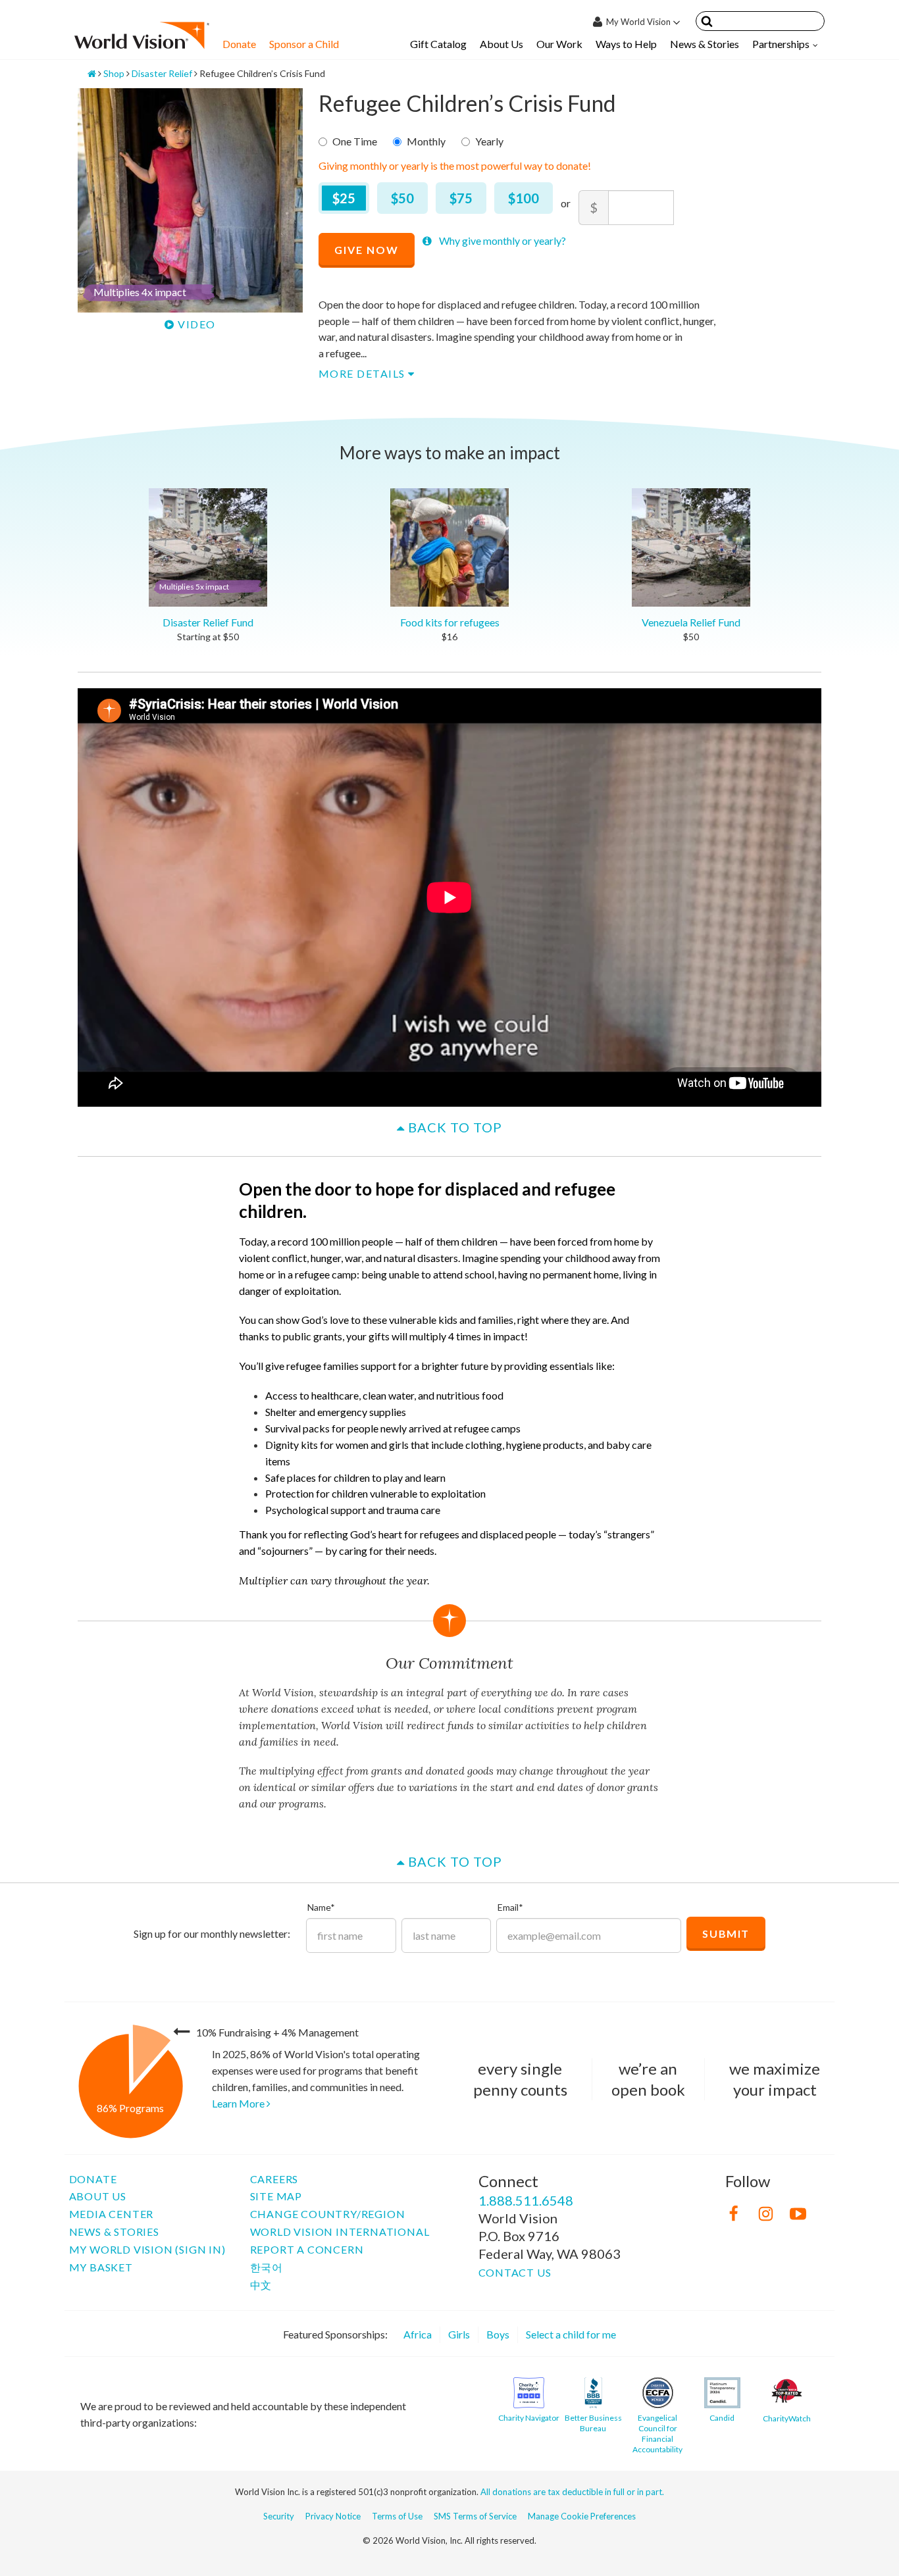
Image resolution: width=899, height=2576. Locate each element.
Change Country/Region (328, 2214)
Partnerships (781, 44)
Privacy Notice (333, 2516)
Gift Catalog (438, 44)
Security (279, 2516)
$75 (461, 198)
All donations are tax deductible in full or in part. (572, 2492)
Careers (274, 2179)
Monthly (426, 141)
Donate (239, 44)
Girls (459, 2334)
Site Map (276, 2196)
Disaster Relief (162, 73)
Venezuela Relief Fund (691, 622)
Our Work (559, 44)
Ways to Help (626, 44)
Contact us (515, 2272)
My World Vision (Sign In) (147, 2249)
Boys (498, 2334)
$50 (402, 198)
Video (195, 324)
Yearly (489, 141)
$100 (524, 198)
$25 (344, 198)
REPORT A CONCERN (307, 2249)
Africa (418, 2334)
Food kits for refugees (450, 622)
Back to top (453, 1127)
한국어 (267, 2267)
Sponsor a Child (304, 44)
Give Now (367, 250)
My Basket (101, 2267)
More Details (364, 373)
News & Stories (705, 44)
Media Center (112, 2214)
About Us (501, 44)
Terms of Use (397, 2516)
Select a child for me (571, 2334)
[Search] (707, 23)
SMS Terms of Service (475, 2516)
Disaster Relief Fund (206, 605)
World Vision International (340, 2232)
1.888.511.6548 (526, 2200)
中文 (261, 2285)
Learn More (239, 2103)
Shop (114, 73)
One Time (355, 141)
